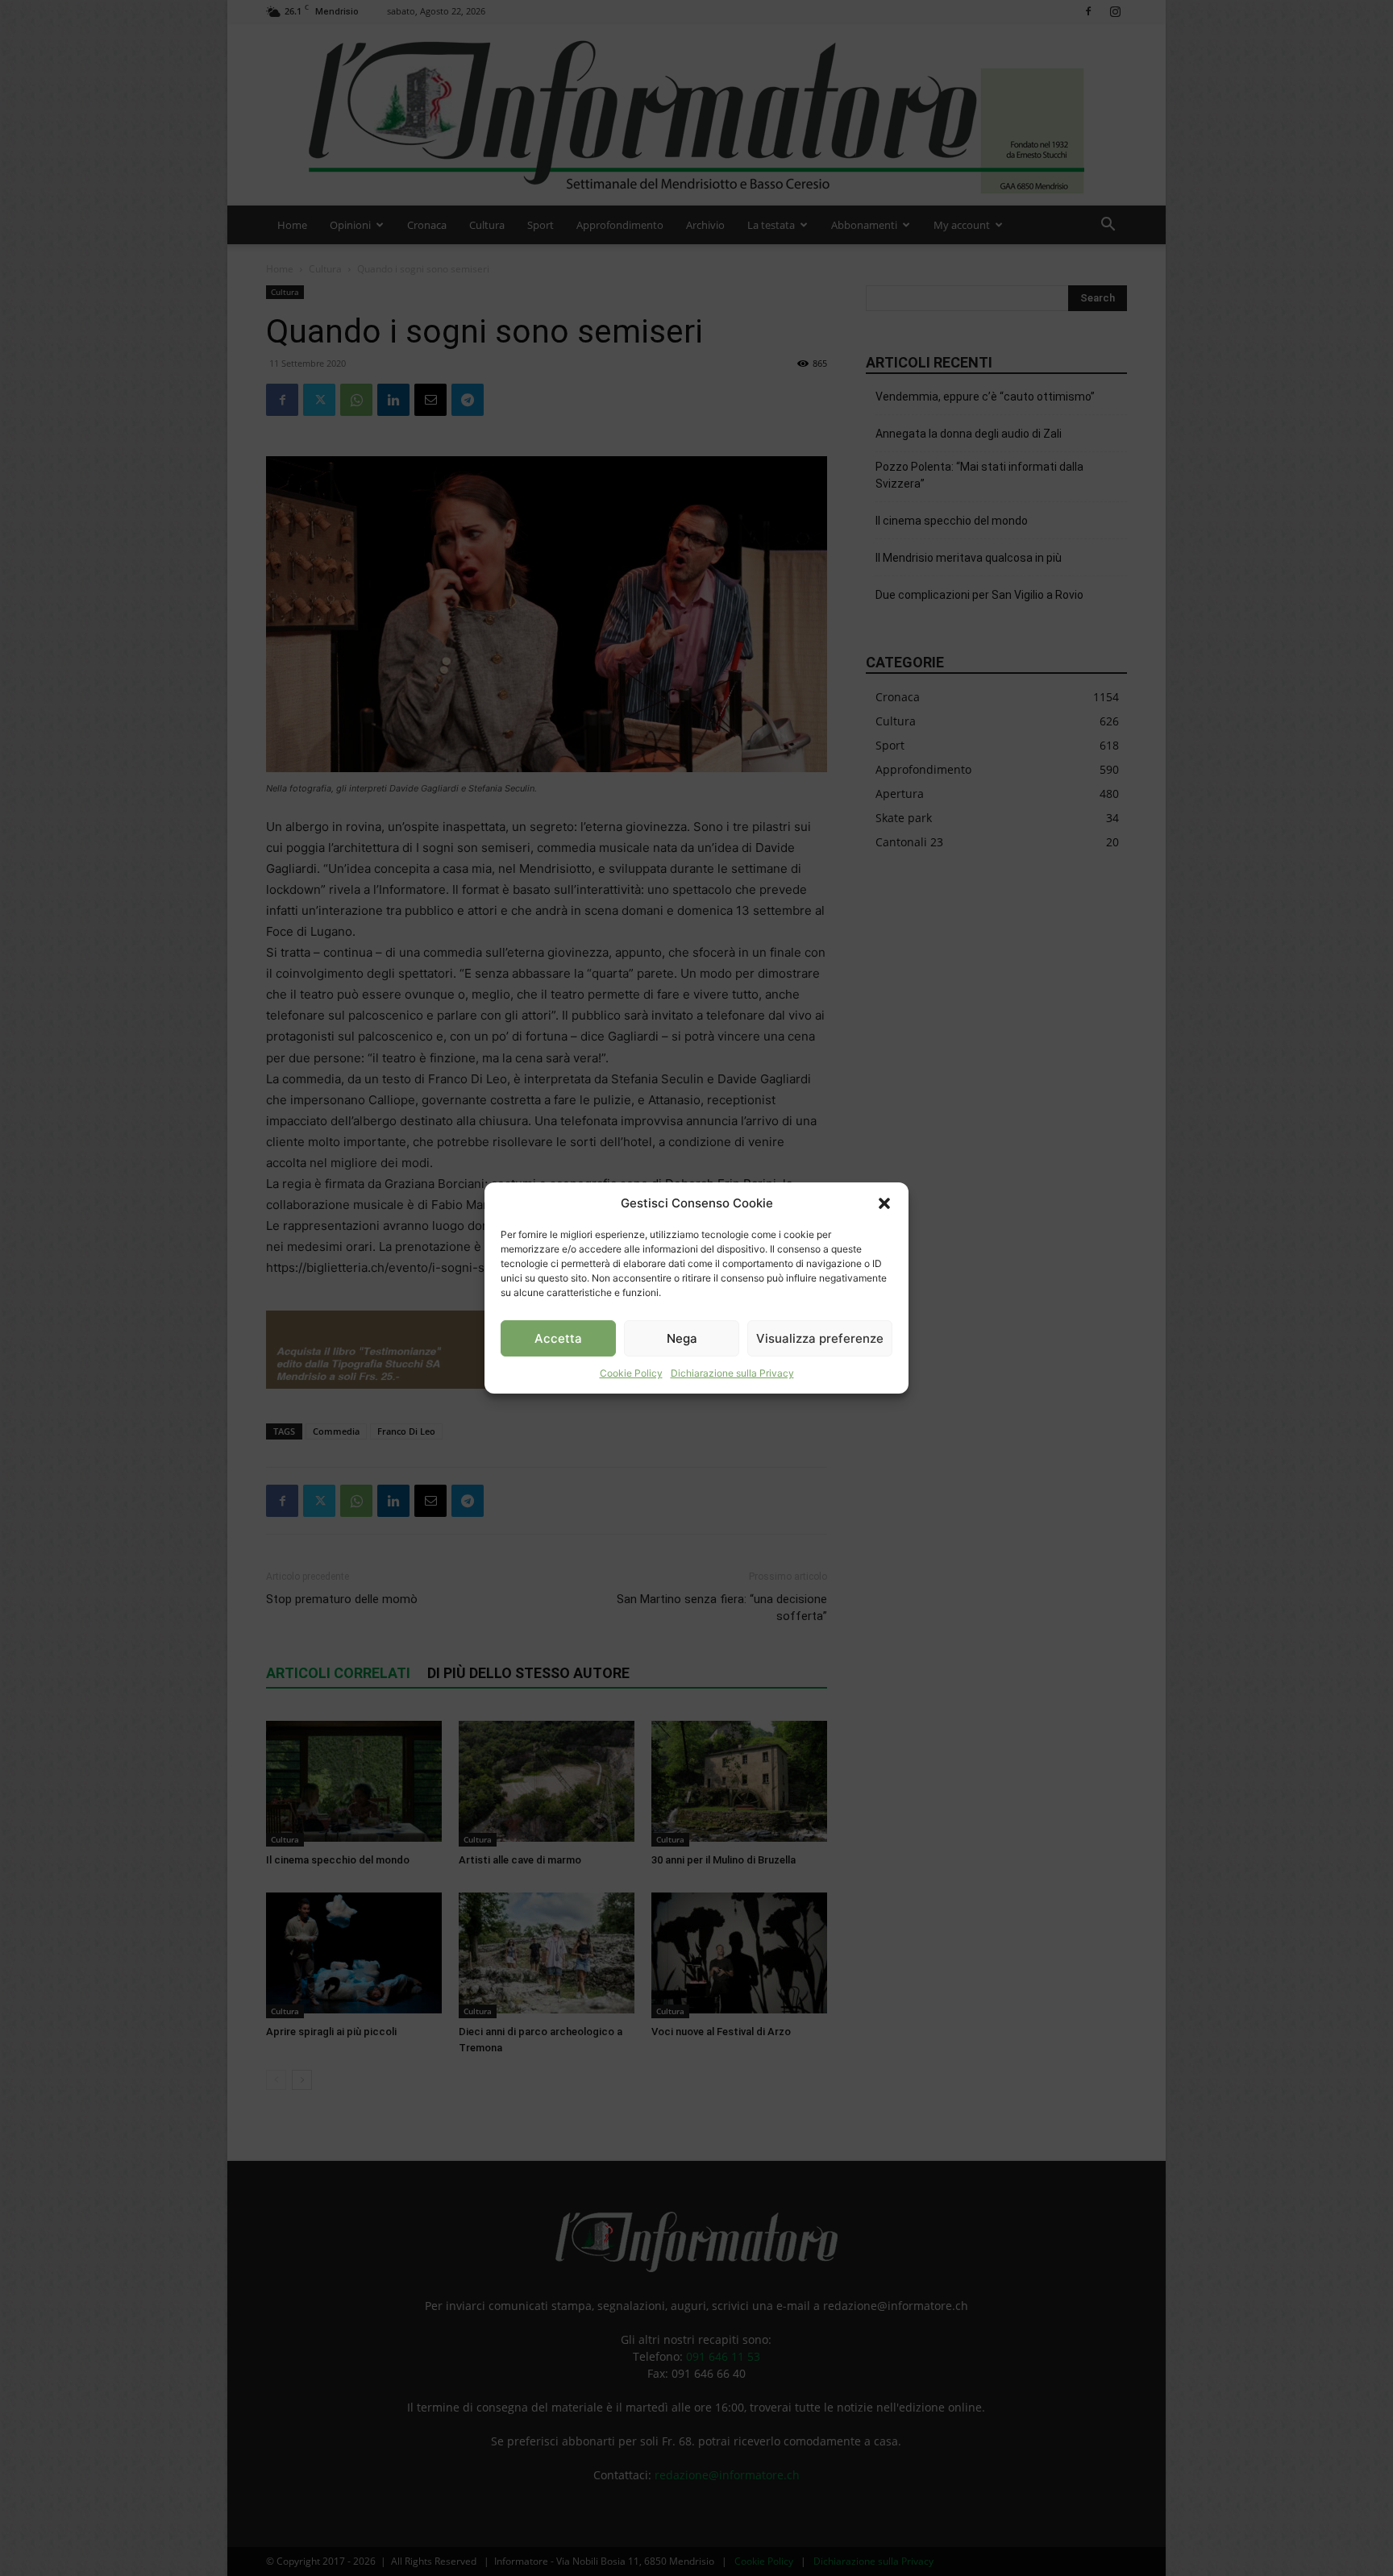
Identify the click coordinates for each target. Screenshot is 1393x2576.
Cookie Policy (631, 1373)
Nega (682, 1338)
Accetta (558, 1338)
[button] (884, 1203)
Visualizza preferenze (820, 1338)
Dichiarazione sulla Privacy (732, 1373)
